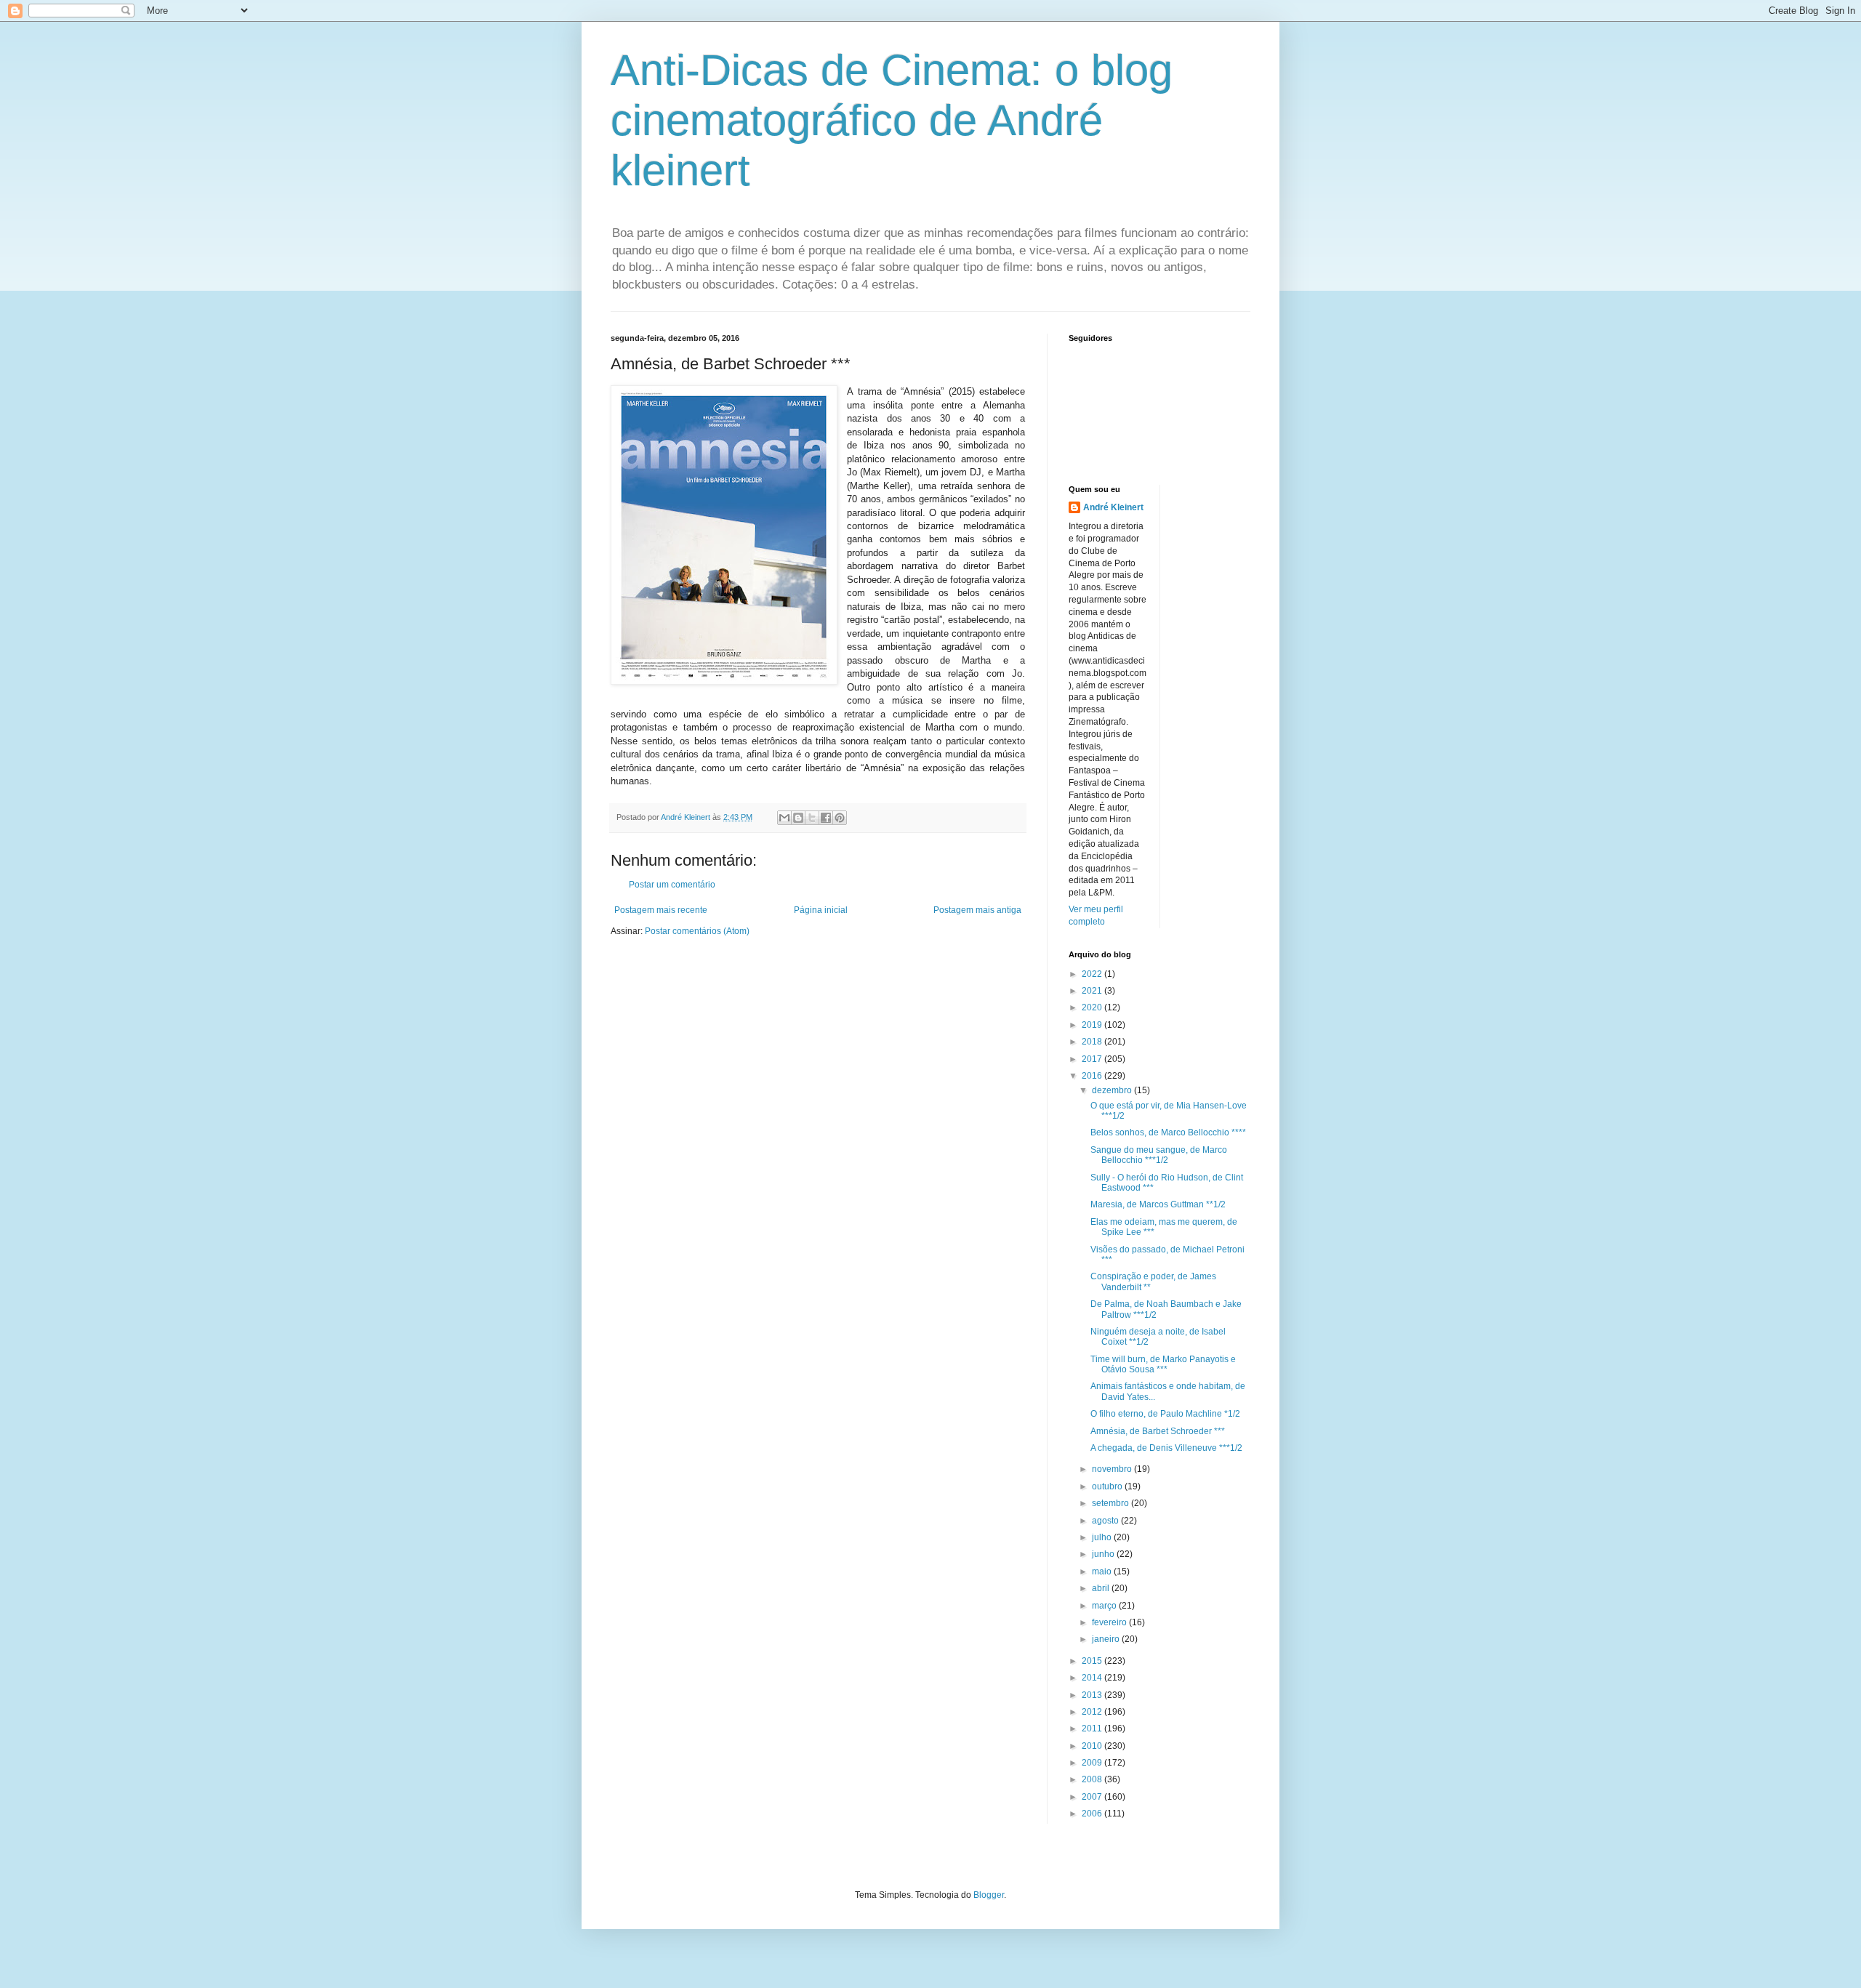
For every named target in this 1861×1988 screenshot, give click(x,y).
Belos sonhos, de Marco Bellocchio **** (1168, 1132)
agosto (1106, 1521)
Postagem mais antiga (977, 910)
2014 (1093, 1678)
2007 (1093, 1797)
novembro (1113, 1469)
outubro (1108, 1486)
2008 (1093, 1779)
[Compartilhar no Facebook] (826, 818)
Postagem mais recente (661, 910)
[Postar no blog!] (798, 818)
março (1105, 1606)
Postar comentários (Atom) (697, 931)
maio (1103, 1572)
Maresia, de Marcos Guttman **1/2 (1158, 1204)
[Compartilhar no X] (812, 818)
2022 (1093, 974)
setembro (1112, 1503)
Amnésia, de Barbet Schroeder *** (1158, 1431)
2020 (1093, 1007)
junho (1104, 1554)
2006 (1093, 1814)
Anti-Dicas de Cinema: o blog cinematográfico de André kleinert (892, 120)
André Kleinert (1113, 507)
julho (1103, 1537)
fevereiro (1110, 1622)
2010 (1093, 1746)
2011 (1093, 1729)
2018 (1093, 1042)
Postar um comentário (672, 885)
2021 (1093, 991)
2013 (1093, 1695)
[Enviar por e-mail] (784, 818)
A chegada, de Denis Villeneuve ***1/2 (1166, 1448)
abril (1102, 1588)
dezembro (1113, 1090)
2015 (1093, 1661)
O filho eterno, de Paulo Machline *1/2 (1165, 1414)
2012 (1093, 1712)
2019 (1093, 1025)
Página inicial (821, 910)
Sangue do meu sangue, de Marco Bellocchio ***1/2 (1159, 1155)
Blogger (989, 1895)
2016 (1093, 1076)
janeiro (1107, 1639)
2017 (1093, 1059)
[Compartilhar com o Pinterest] (840, 818)
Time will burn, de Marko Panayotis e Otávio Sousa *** (1163, 1364)
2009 (1093, 1763)
